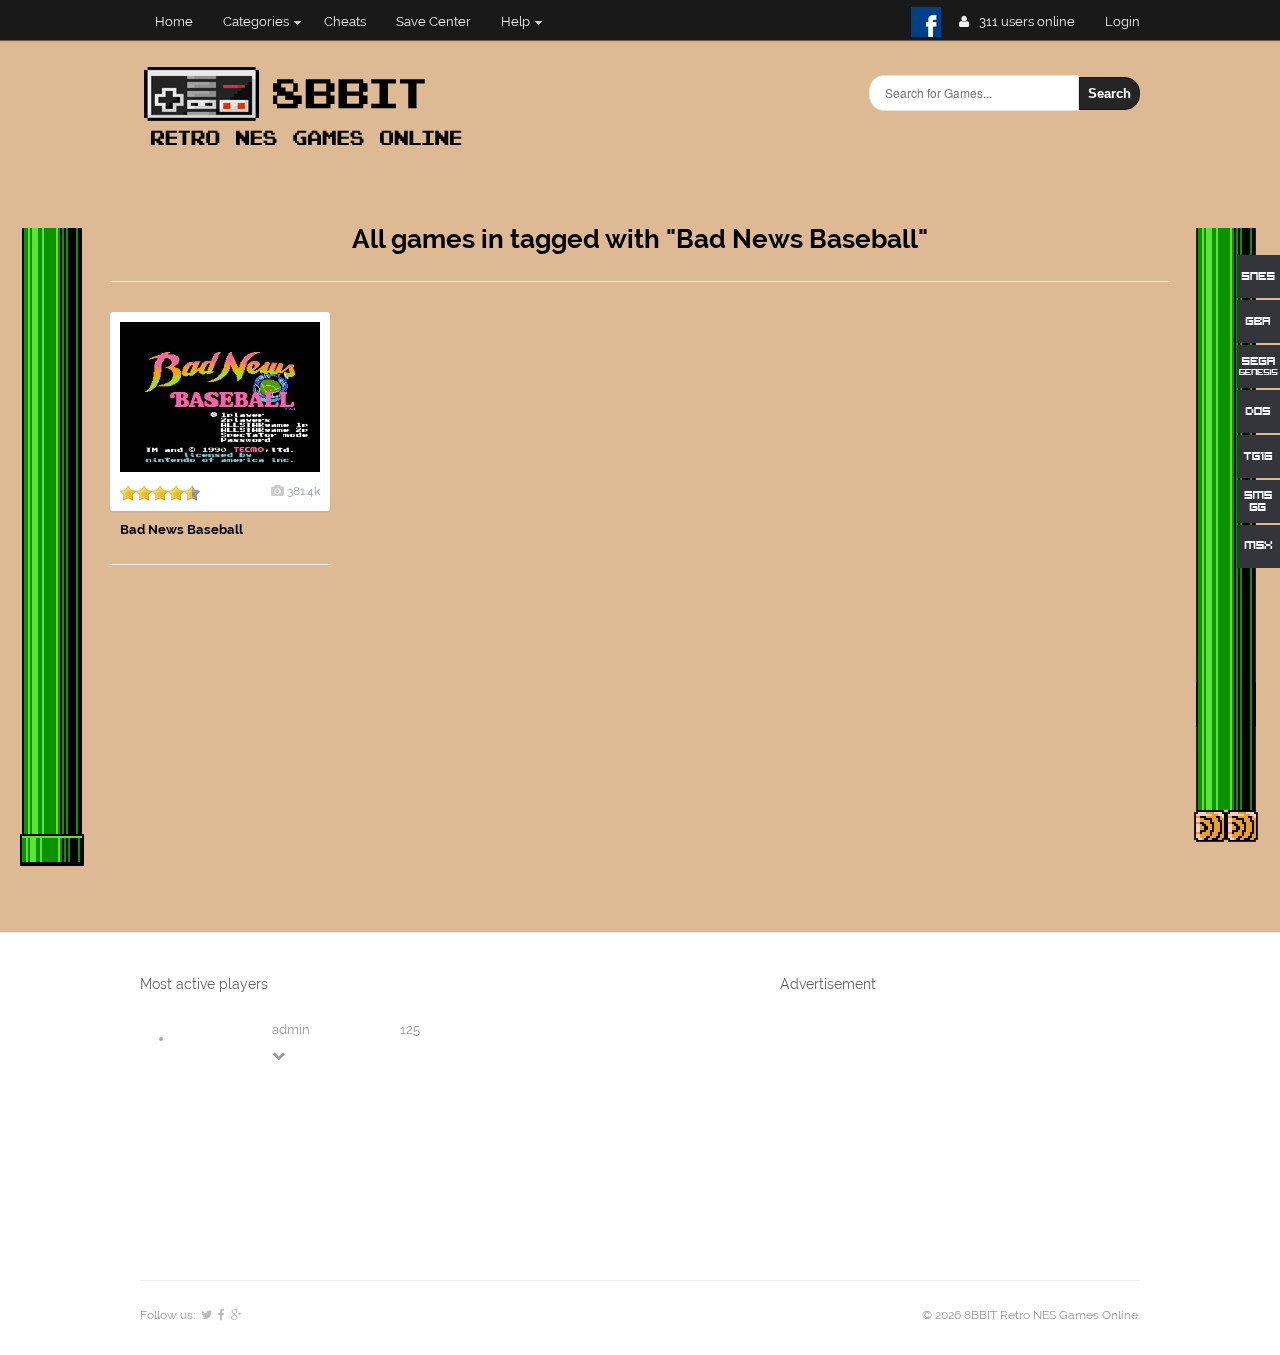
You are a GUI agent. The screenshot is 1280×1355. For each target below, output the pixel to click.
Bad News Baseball (181, 529)
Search (1109, 93)
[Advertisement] (1020, 612)
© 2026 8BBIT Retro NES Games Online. (1031, 1315)
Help (515, 21)
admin (291, 1029)
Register (1130, 21)
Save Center (433, 21)
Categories (256, 21)
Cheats (345, 21)
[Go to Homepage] (309, 147)
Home (174, 21)
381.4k (303, 491)
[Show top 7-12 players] (280, 1055)
